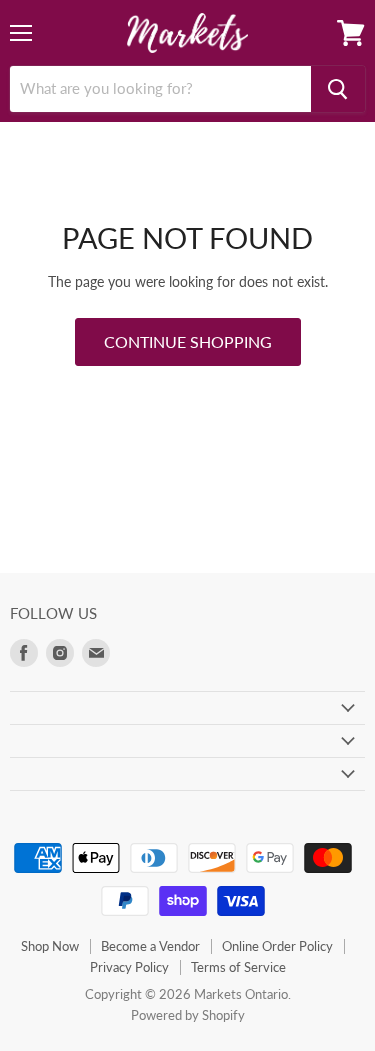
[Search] (338, 89)
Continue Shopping (188, 341)
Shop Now (50, 946)
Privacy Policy (129, 967)
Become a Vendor (150, 946)
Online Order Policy (277, 946)
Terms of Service (238, 967)
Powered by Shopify (188, 1015)
